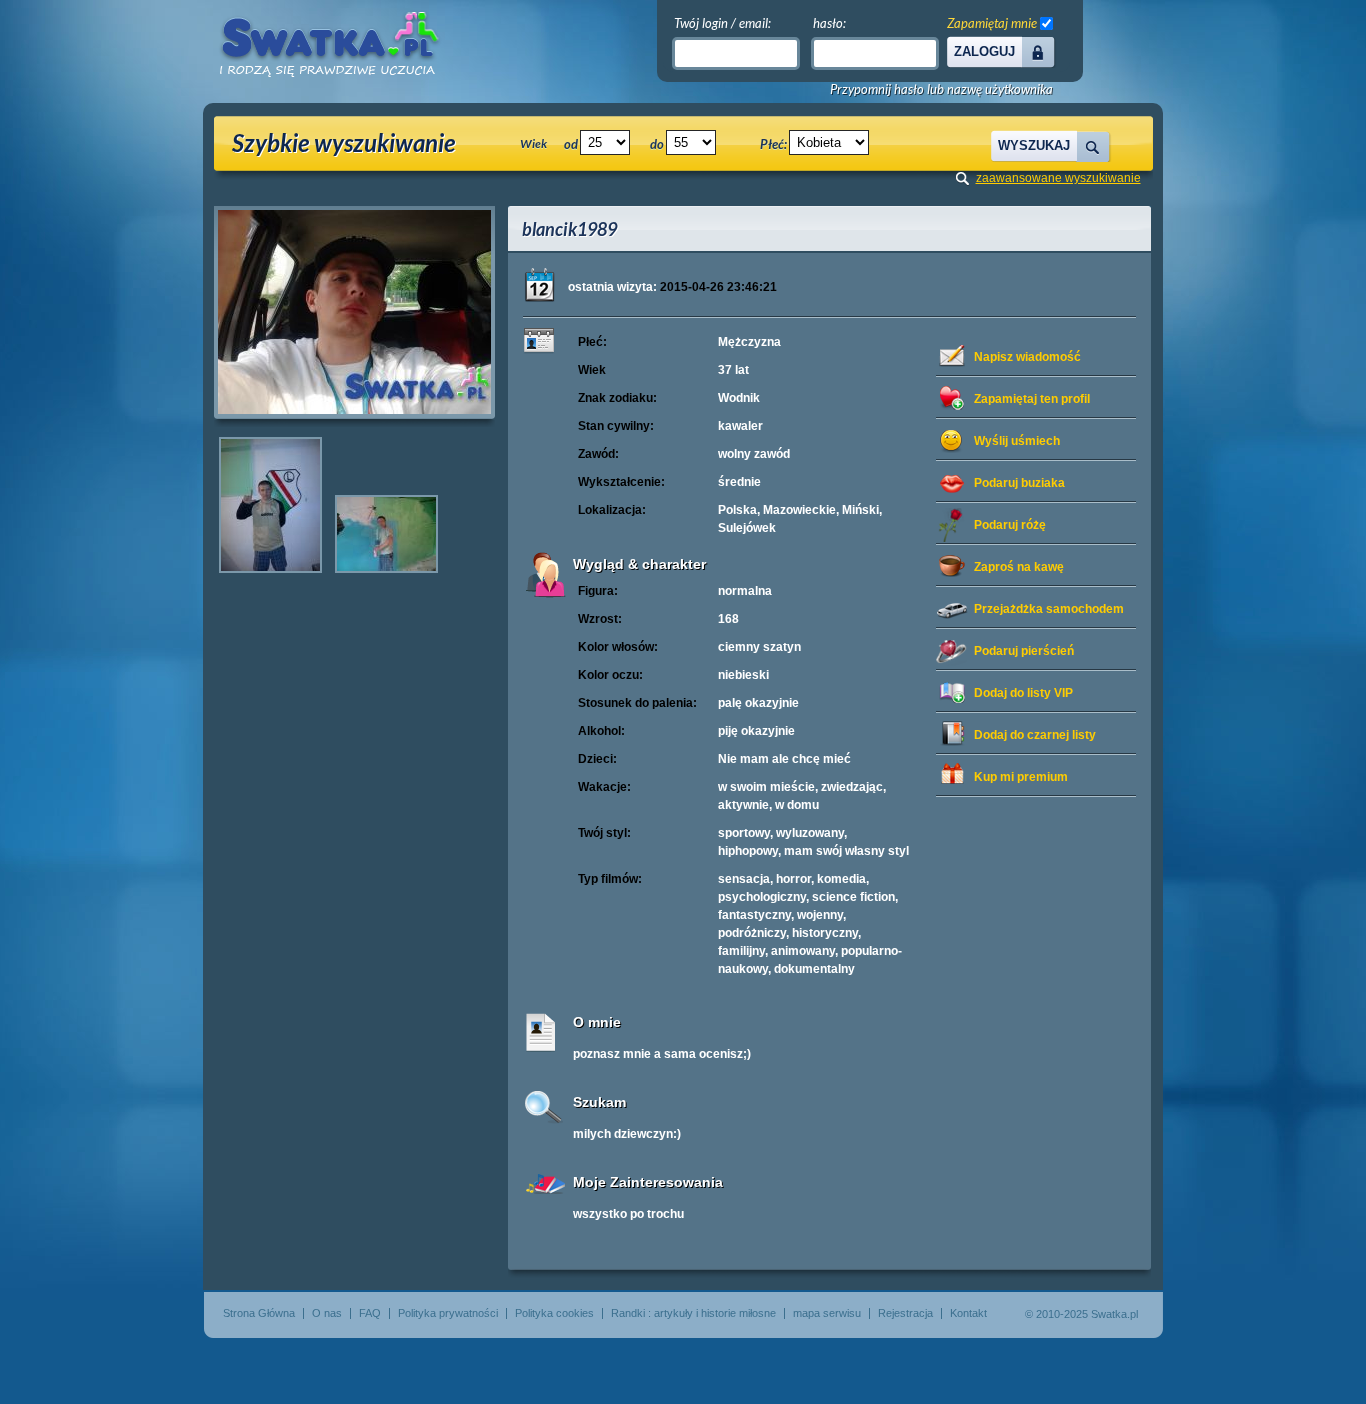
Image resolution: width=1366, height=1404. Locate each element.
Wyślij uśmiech (1017, 441)
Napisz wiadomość (1027, 357)
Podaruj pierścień (1024, 651)
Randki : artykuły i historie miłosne (693, 1313)
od (571, 144)
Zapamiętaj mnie (992, 23)
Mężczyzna (749, 342)
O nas (327, 1313)
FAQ (370, 1313)
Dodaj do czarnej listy (1035, 735)
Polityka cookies (554, 1313)
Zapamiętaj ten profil (1032, 399)
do (657, 144)
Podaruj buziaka (1019, 483)
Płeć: (773, 144)
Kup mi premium (1021, 777)
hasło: (829, 23)
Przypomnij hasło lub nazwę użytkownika (941, 89)
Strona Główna (259, 1313)
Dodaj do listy (1023, 693)
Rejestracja (905, 1313)
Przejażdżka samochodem (1049, 609)
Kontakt (968, 1313)
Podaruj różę (1010, 525)
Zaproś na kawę (1019, 567)
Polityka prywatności (448, 1313)
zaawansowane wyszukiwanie (1058, 178)
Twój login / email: (722, 23)
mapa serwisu (827, 1313)
